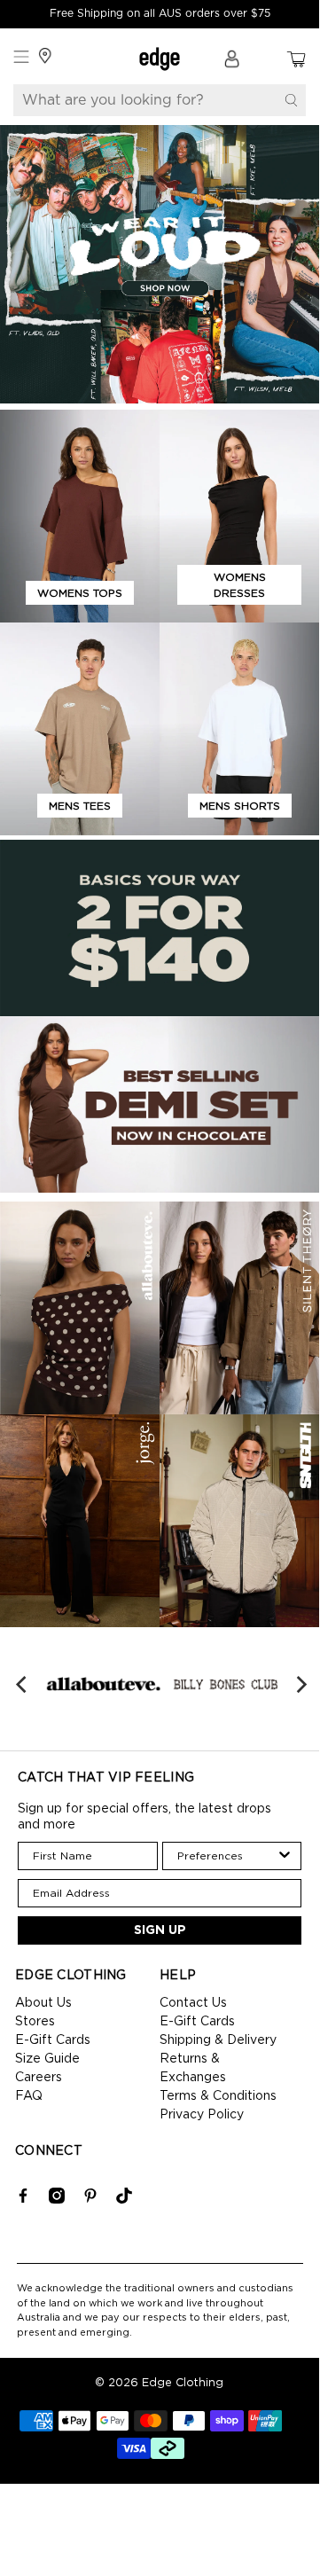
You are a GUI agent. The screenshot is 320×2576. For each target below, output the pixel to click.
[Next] (300, 1684)
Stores (35, 2022)
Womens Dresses (240, 585)
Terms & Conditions (218, 2096)
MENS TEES (80, 806)
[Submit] (291, 100)
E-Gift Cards (53, 2040)
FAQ (29, 2096)
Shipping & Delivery (218, 2040)
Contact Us (193, 2003)
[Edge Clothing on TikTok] (124, 2200)
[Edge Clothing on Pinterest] (90, 2200)
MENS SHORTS (240, 806)
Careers (39, 2078)
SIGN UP (160, 1930)
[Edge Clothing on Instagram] (57, 2200)
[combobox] (227, 1856)
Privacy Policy (202, 2115)
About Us (43, 2003)
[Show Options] (285, 1856)
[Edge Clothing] (160, 59)
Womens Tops (80, 593)
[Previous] (23, 1684)
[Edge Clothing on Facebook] (23, 2200)
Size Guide (47, 2059)
